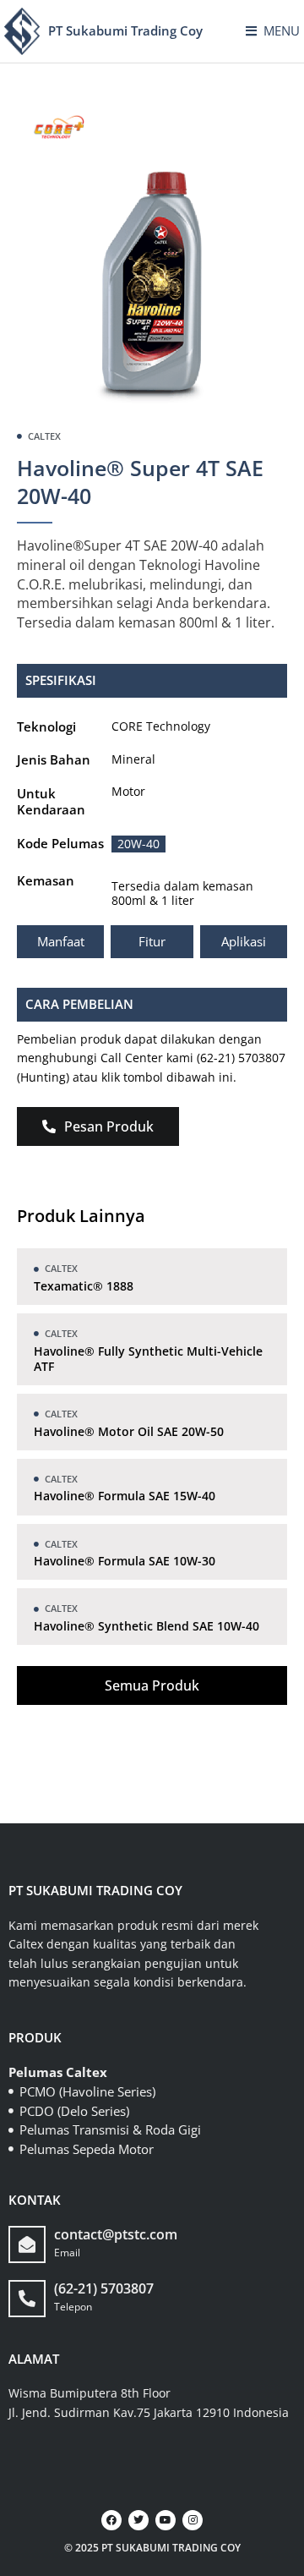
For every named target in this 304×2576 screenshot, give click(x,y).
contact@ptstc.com (116, 2234)
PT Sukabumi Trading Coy (125, 30)
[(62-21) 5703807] (27, 2299)
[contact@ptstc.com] (27, 2244)
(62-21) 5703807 (104, 2288)
